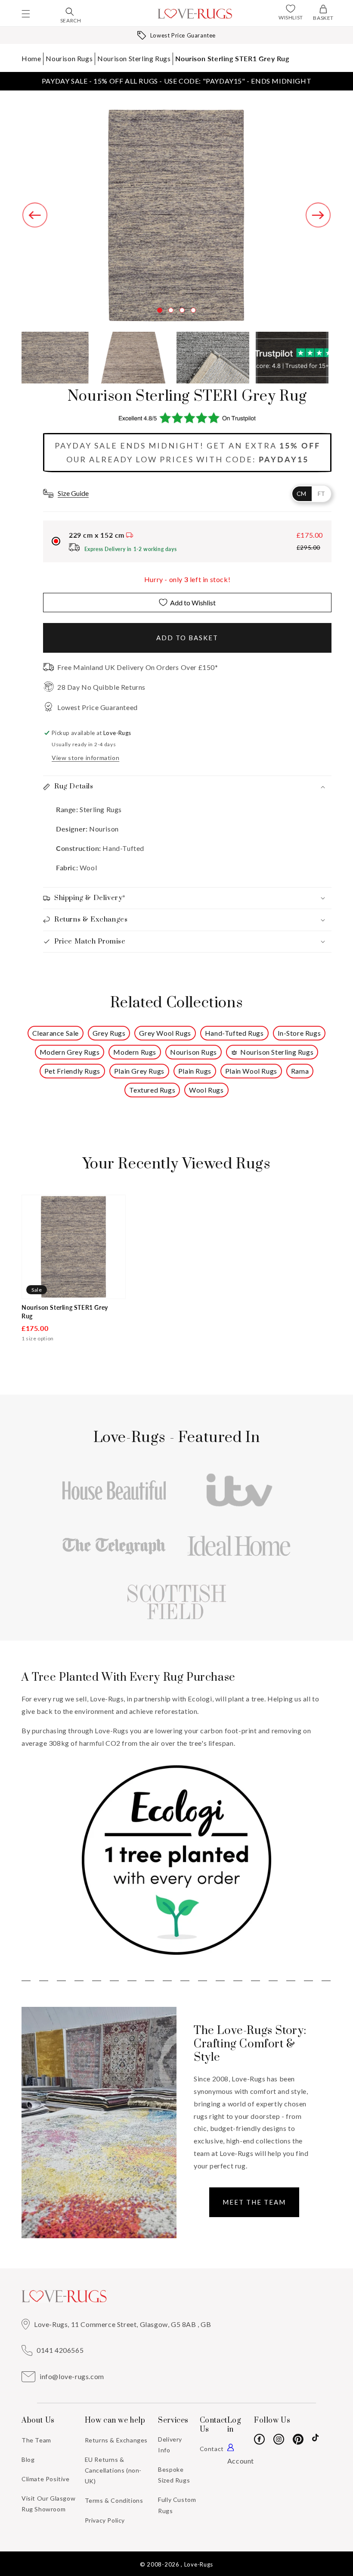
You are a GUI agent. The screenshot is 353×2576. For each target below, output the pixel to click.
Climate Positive (46, 2479)
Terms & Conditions (114, 2500)
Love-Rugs (199, 2564)
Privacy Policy (105, 2520)
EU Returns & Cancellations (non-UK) (113, 2470)
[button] (26, 14)
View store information (85, 758)
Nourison (104, 829)
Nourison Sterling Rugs (134, 58)
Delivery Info (170, 2445)
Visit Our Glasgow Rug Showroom (48, 2504)
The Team (36, 2440)
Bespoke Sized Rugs (174, 2475)
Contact (212, 2449)
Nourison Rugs (69, 58)
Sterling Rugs (100, 809)
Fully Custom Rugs (177, 2505)
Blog (28, 2459)
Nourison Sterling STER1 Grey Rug (232, 58)
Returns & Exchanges (116, 2440)
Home (31, 58)
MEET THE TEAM (254, 2202)
